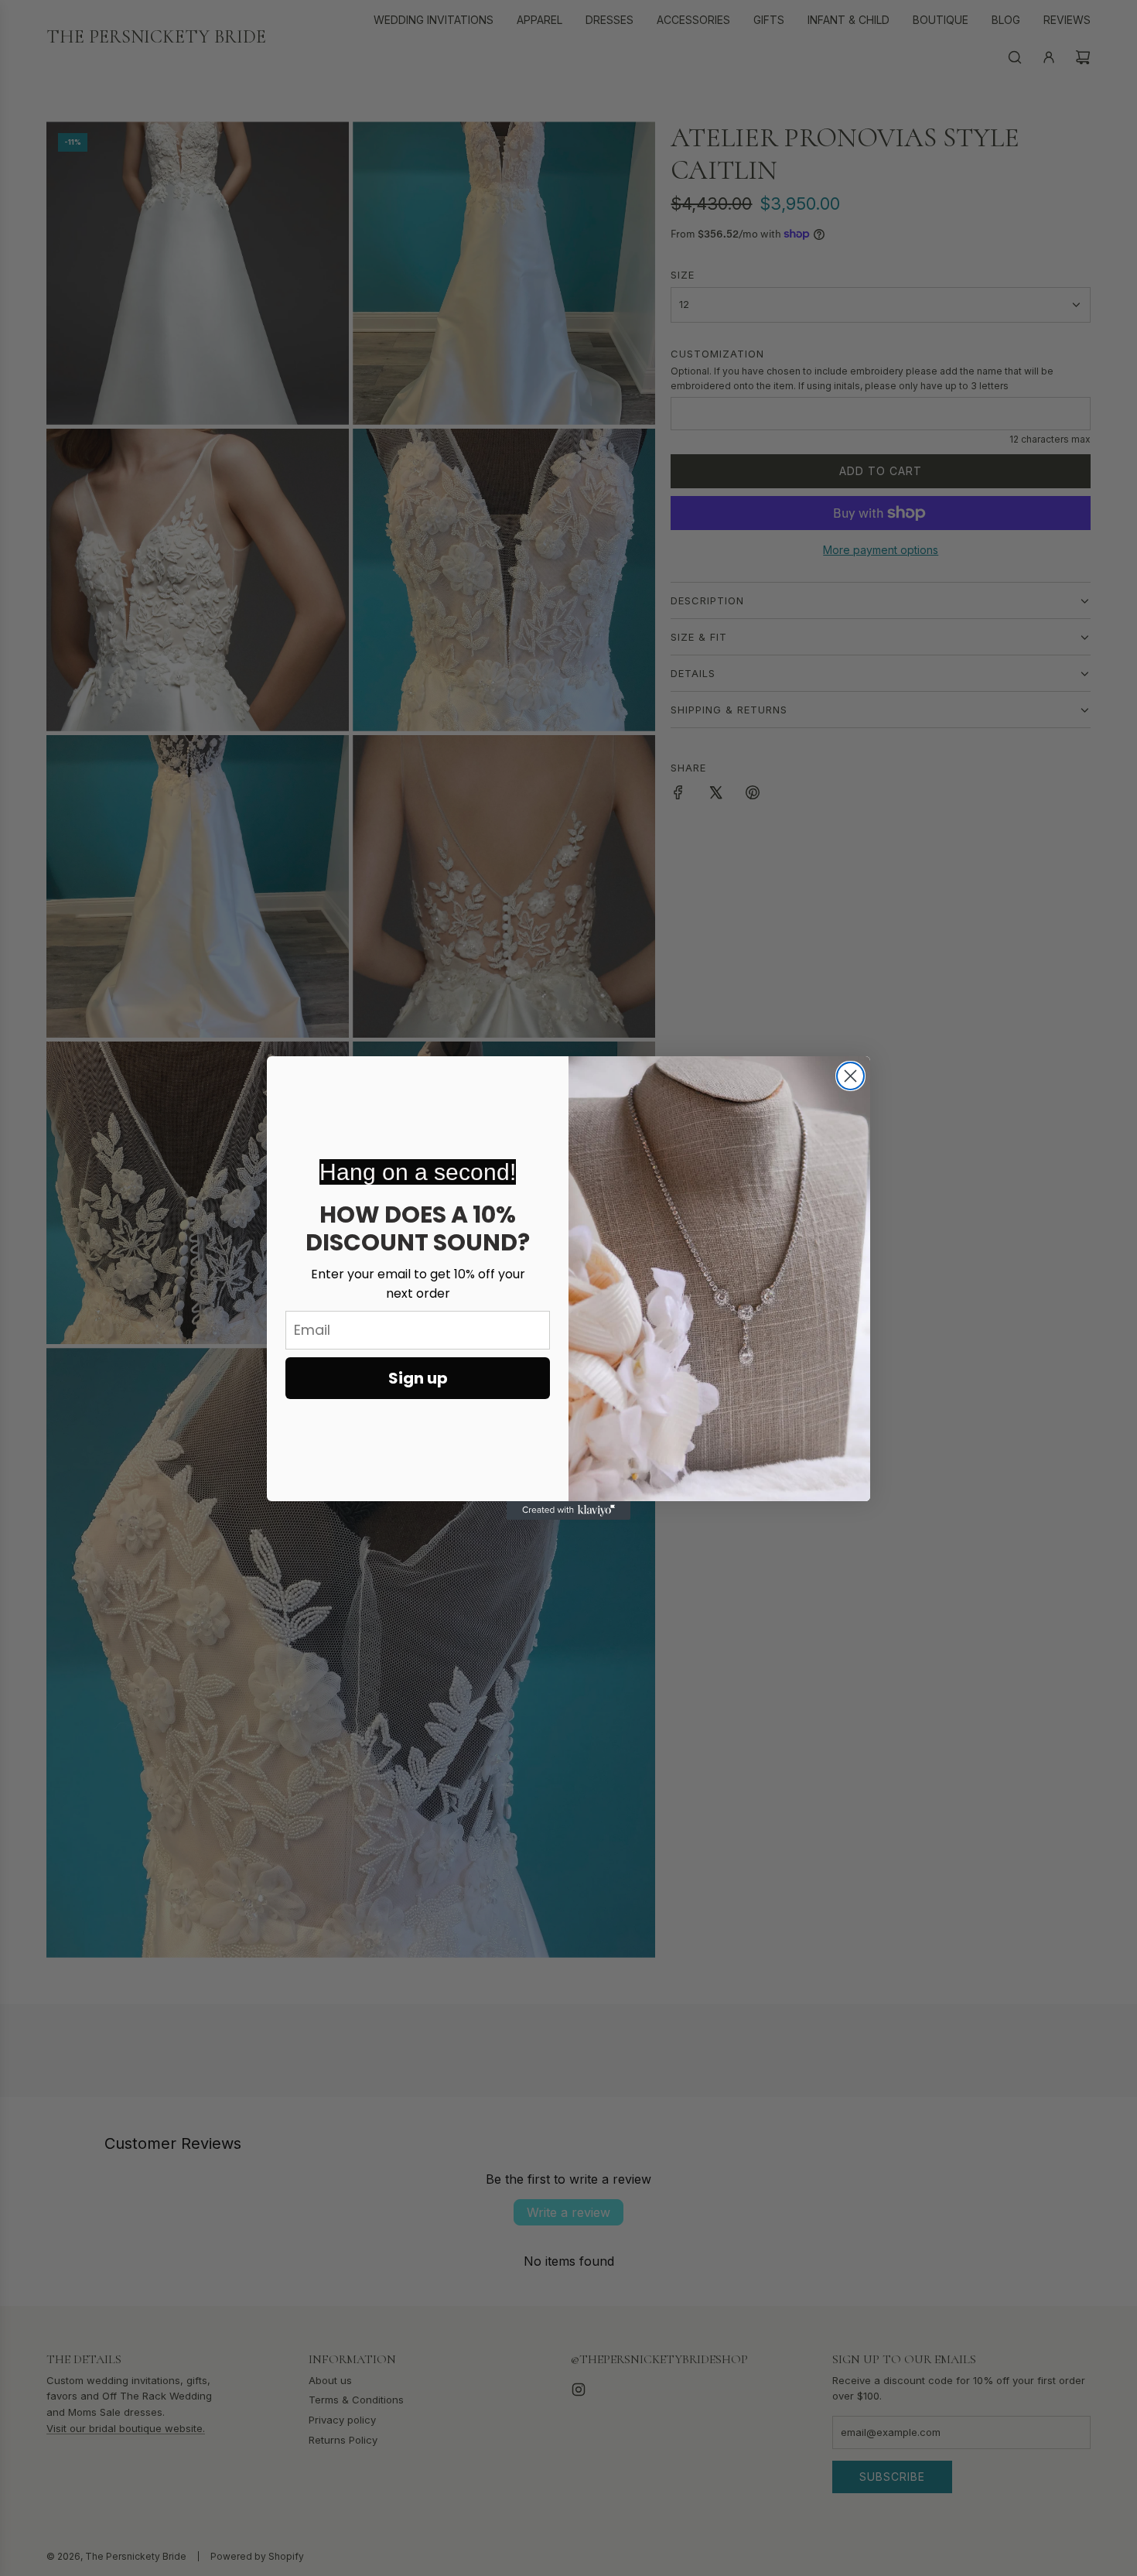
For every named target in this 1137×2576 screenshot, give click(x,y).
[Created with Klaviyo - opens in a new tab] (568, 1510)
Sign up (418, 1378)
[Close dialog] (850, 1076)
